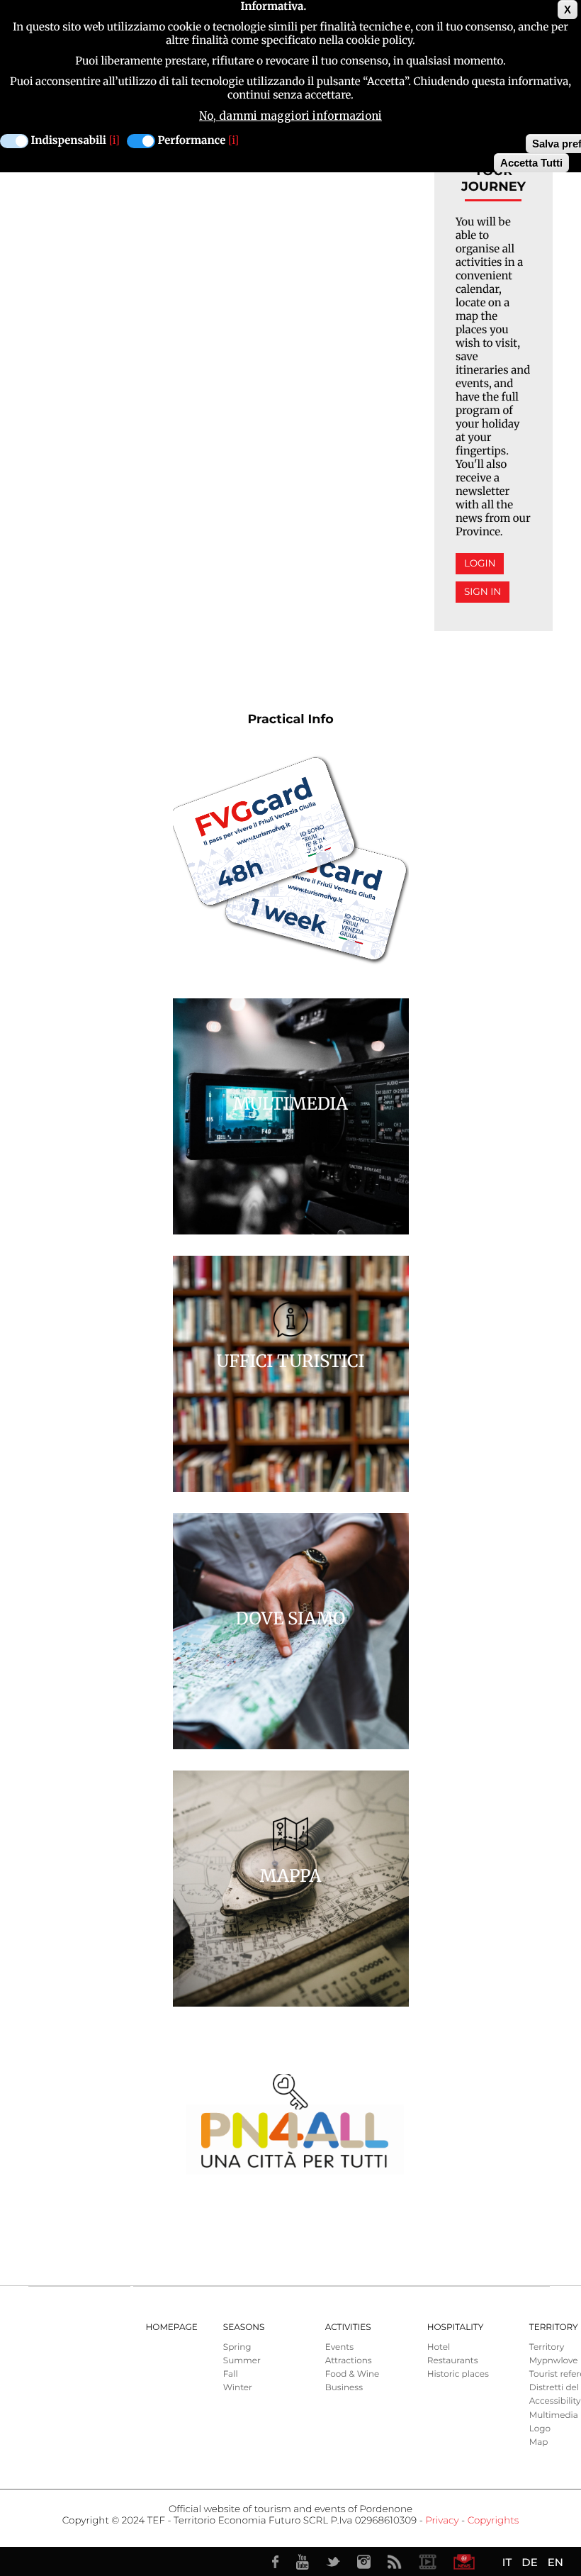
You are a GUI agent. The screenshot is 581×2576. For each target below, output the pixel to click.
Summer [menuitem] (242, 2361)
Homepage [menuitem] (172, 2327)
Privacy (442, 2521)
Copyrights (493, 2521)
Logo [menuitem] (540, 2429)
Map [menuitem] (539, 2442)
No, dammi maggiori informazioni (290, 116)
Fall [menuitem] (231, 2374)
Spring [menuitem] (237, 2347)
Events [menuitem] (339, 2347)
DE (529, 2562)
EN (555, 2562)
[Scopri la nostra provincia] (427, 2562)
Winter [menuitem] (238, 2388)
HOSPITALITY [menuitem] (456, 2327)
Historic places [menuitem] (458, 2374)
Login (480, 564)
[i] (114, 141)
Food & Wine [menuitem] (352, 2374)
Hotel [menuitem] (439, 2347)
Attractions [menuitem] (349, 2361)
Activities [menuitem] (348, 2327)
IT (507, 2562)
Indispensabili (69, 141)
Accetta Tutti (531, 163)
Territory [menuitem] (547, 2347)
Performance (192, 141)
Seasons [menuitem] (244, 2327)
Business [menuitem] (344, 2388)
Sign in (483, 592)
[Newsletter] (464, 2562)
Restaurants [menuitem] (453, 2361)
